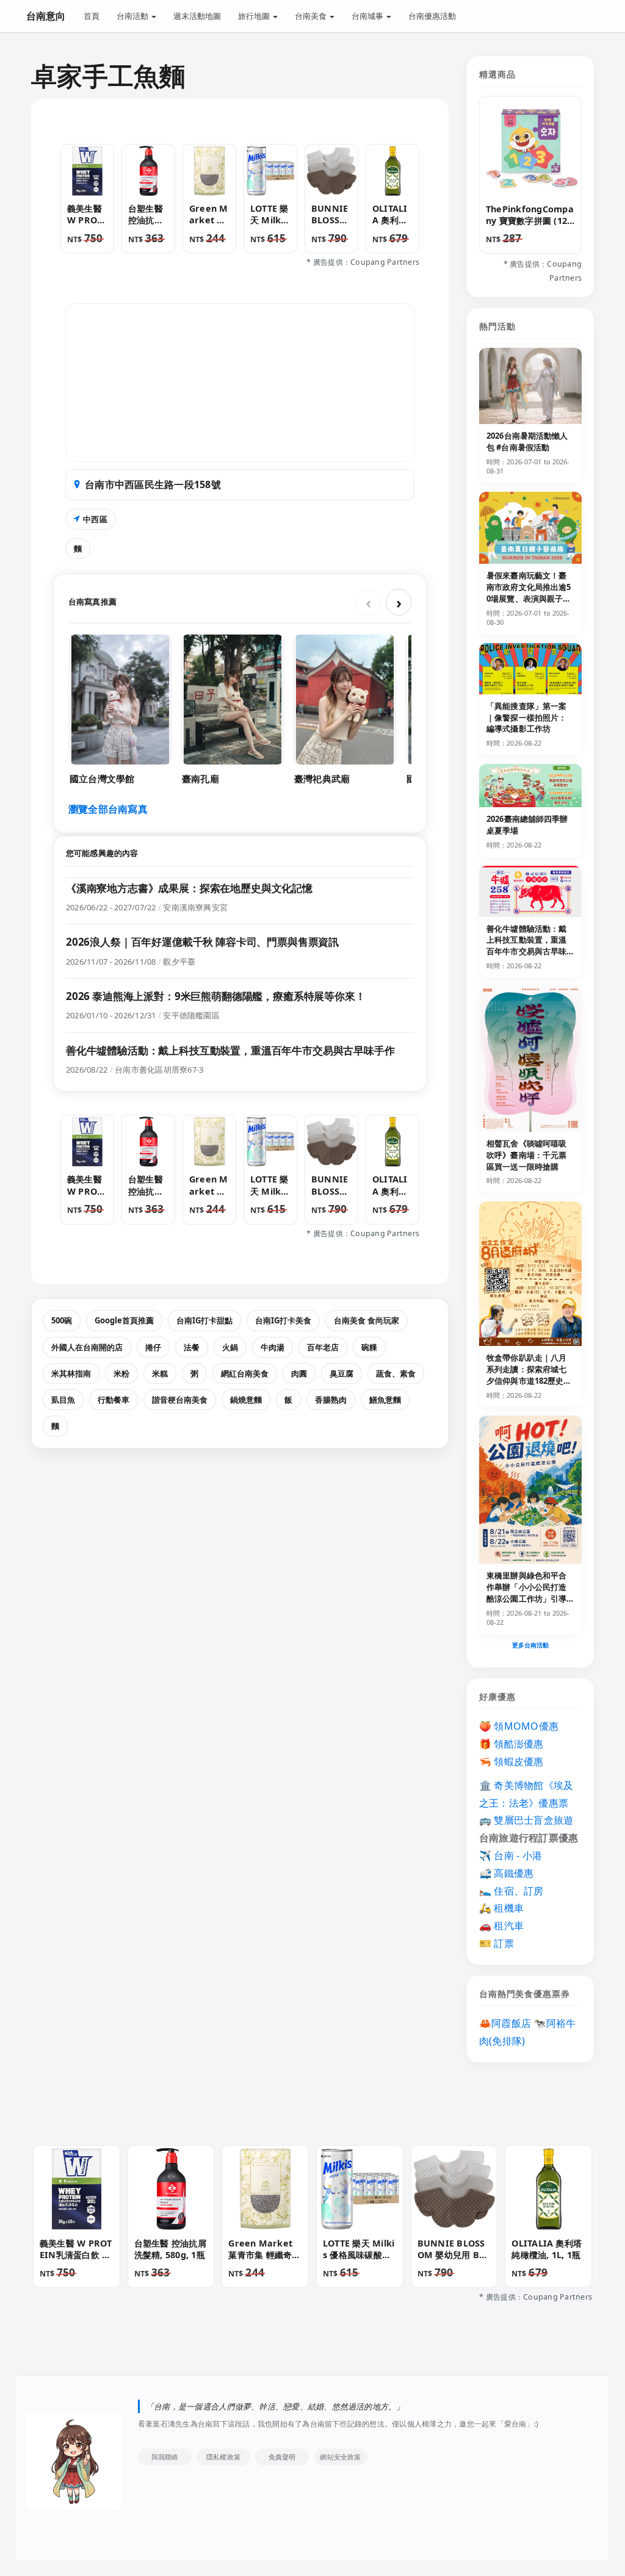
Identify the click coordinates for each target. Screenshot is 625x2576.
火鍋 (230, 1347)
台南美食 (312, 16)
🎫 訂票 (497, 1943)
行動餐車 (114, 1400)
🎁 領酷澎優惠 (511, 1744)
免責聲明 (282, 2457)
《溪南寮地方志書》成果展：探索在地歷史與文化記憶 (189, 888)
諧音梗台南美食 (180, 1400)
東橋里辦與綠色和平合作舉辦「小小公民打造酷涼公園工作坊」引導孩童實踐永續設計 (526, 1593)
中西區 (95, 519)
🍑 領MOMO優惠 (519, 1726)
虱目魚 (63, 1400)
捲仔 (153, 1347)
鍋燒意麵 (246, 1400)
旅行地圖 (255, 16)
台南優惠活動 (432, 16)
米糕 (160, 1373)
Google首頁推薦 (124, 1320)
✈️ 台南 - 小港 (511, 1855)
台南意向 (46, 16)
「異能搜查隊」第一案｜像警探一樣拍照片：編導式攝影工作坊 (526, 718)
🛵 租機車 (501, 1908)
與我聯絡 (165, 2457)
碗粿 (369, 1347)
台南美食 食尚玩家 (367, 1320)
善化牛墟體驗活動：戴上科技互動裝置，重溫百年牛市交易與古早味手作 (230, 1050)
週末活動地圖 (197, 16)
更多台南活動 (531, 1645)
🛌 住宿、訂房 (511, 1891)
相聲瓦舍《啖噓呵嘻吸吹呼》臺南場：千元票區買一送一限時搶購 (526, 1155)
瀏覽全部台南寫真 (108, 809)
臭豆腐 (341, 1373)
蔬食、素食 (396, 1373)
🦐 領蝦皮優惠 (511, 1761)
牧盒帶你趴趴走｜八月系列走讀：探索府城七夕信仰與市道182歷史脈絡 (529, 1375)
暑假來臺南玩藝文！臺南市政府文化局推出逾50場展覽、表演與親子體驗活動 (529, 593)
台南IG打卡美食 (283, 1320)
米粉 (121, 1373)
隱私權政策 (223, 2457)
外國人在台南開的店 (87, 1347)
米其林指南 (71, 1373)
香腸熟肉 (331, 1400)
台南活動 (133, 16)
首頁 (92, 16)
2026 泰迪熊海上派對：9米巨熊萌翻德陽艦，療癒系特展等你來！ (216, 996)
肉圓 (299, 1373)
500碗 (62, 1320)
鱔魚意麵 (385, 1400)
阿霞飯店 (511, 2023)
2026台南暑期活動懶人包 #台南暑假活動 (527, 441)
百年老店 (323, 1347)
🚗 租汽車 (501, 1926)
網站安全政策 (340, 2457)
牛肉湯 (273, 1347)
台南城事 (368, 16)
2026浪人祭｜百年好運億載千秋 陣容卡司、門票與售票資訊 (202, 942)
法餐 (192, 1347)
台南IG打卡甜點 (204, 1320)
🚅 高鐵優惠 (506, 1873)
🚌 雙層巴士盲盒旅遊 (526, 1820)
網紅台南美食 (245, 1373)
